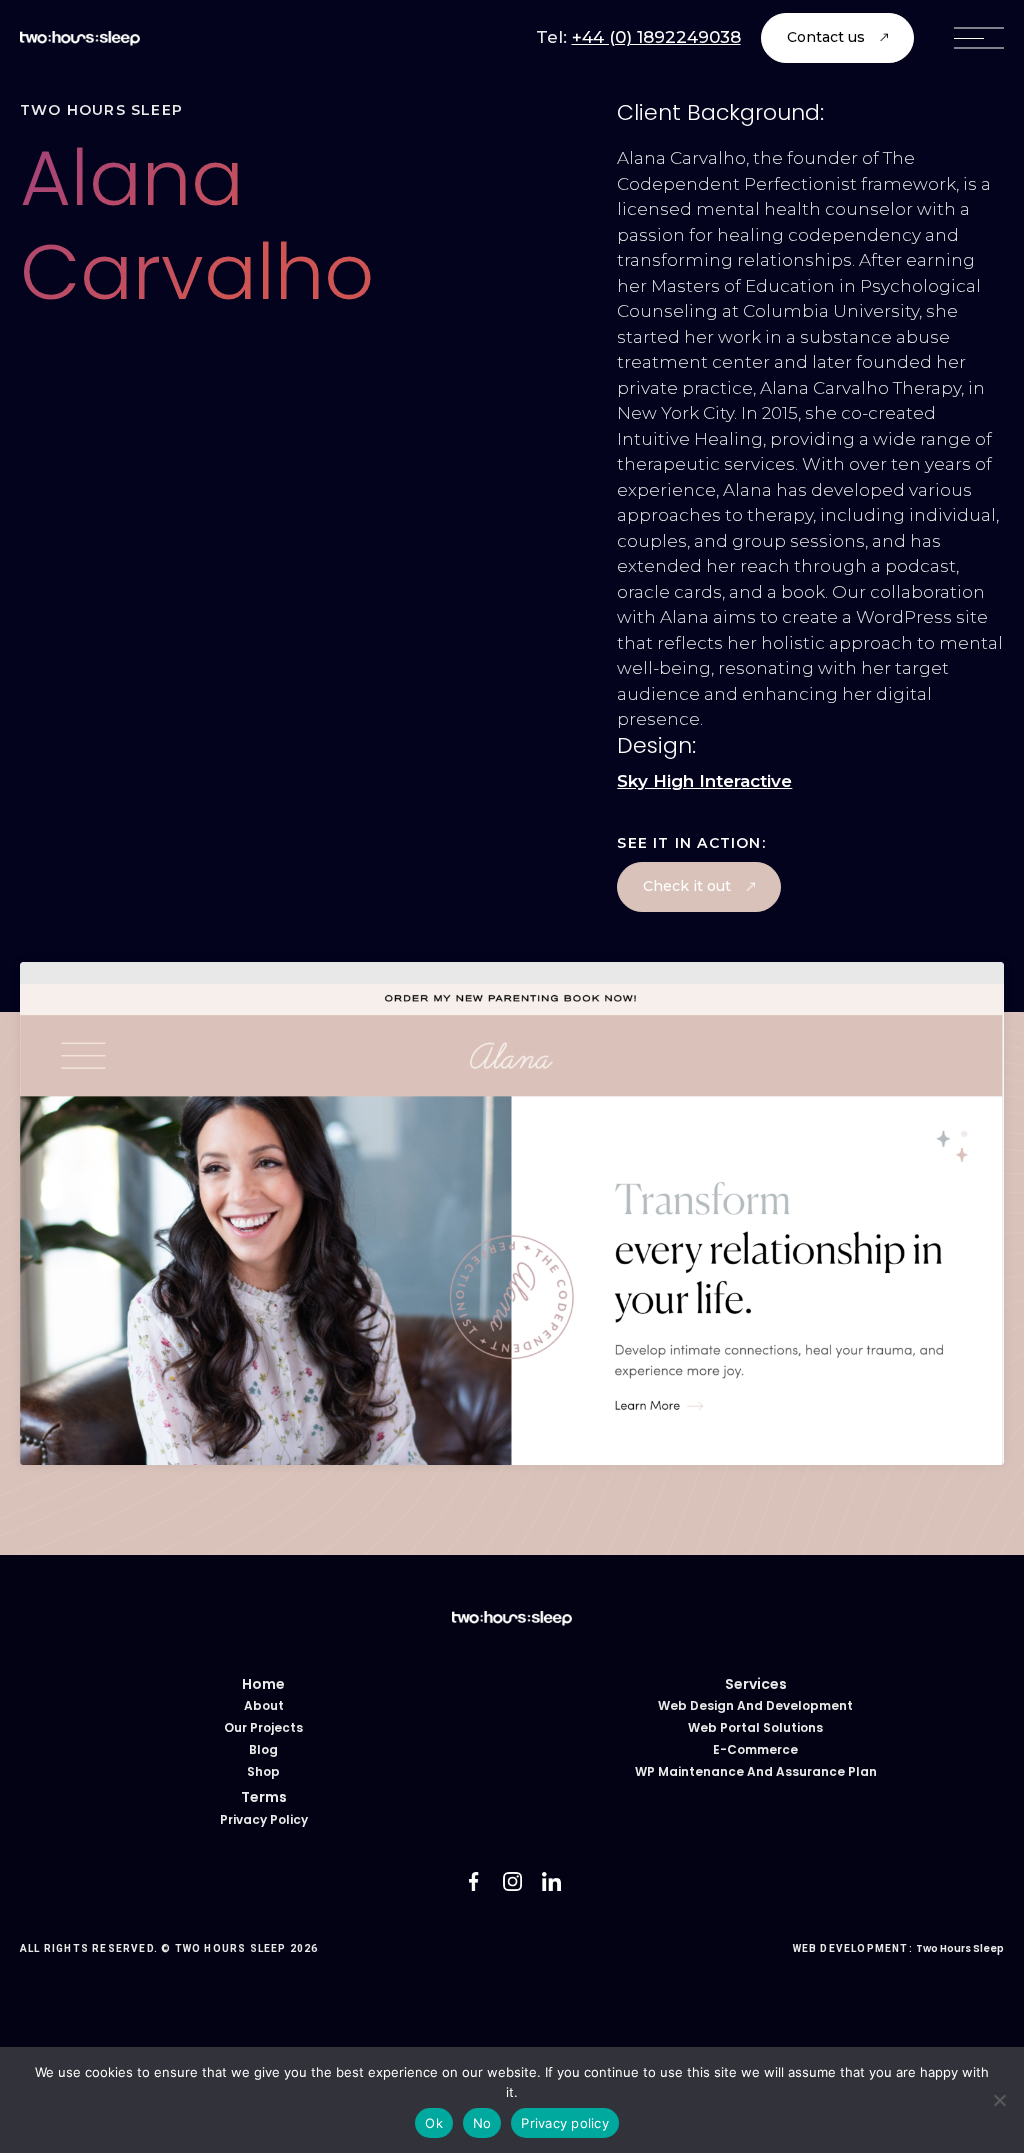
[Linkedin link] (551, 1881)
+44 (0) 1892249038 (656, 37)
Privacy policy (565, 2123)
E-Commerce (755, 1749)
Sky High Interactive (704, 781)
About (264, 1705)
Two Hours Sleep (960, 1948)
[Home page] (80, 38)
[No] (999, 2100)
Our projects (263, 1727)
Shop (263, 1771)
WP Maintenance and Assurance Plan (756, 1771)
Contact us (826, 37)
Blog (263, 1749)
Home (263, 1684)
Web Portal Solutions (755, 1727)
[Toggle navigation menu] (979, 38)
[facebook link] (473, 1881)
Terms (264, 1797)
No (482, 2123)
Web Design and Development (755, 1705)
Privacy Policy (264, 1819)
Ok (434, 2123)
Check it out (687, 886)
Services (756, 1684)
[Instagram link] (512, 1881)
